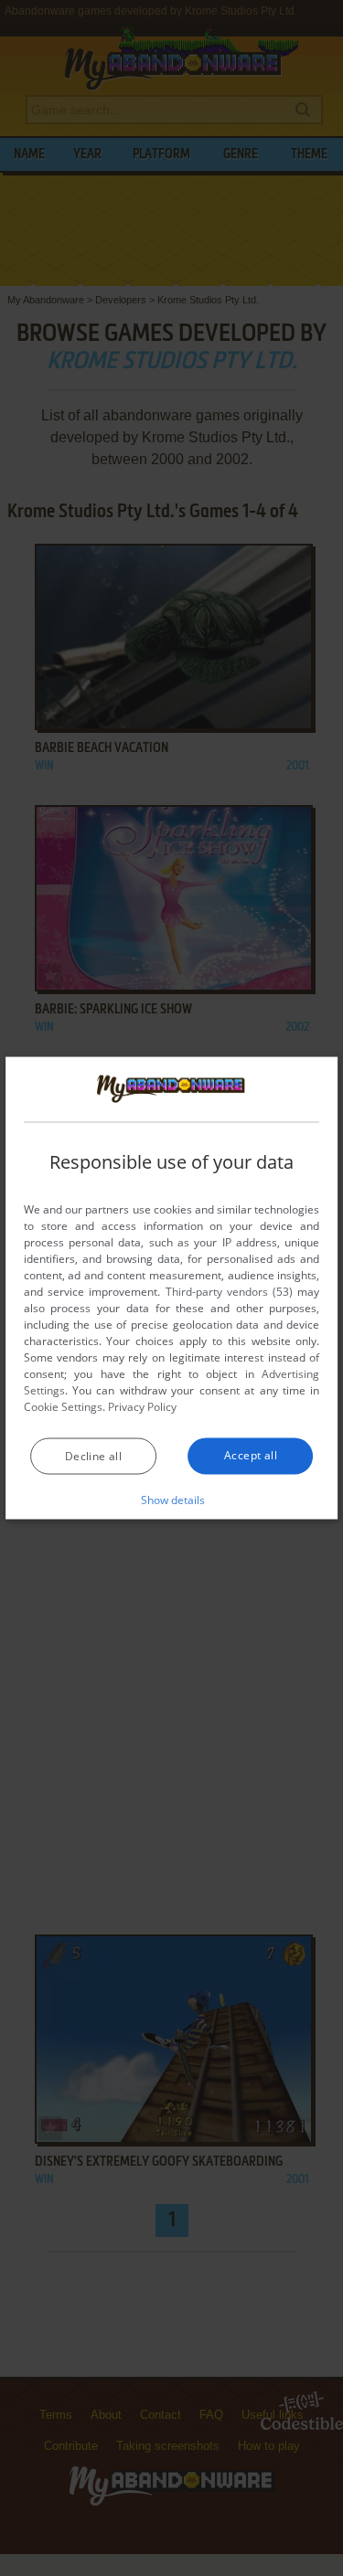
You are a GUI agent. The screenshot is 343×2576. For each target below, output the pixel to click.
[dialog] (172, 1288)
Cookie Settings (63, 1407)
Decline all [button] (93, 1456)
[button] (171, 1500)
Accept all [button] (251, 1455)
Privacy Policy (142, 1407)
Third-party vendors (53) (230, 1292)
